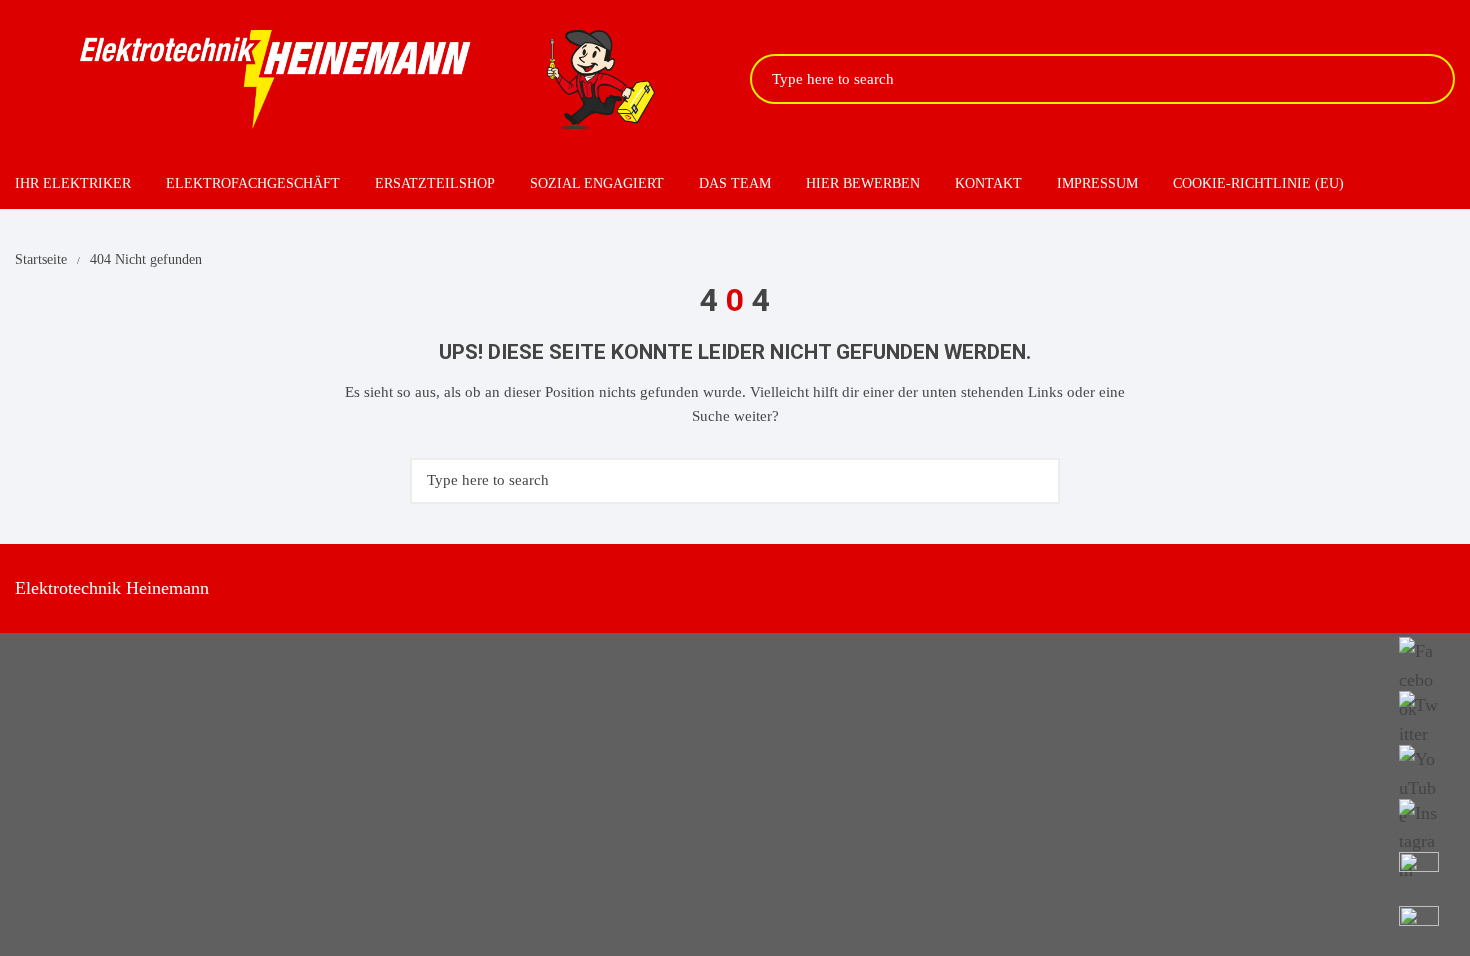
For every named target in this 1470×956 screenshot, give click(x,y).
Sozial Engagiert (597, 183)
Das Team (735, 183)
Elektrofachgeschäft (253, 183)
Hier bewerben (863, 183)
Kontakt (988, 183)
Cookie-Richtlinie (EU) (1258, 183)
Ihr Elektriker (73, 183)
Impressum (1097, 183)
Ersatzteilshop (435, 183)
